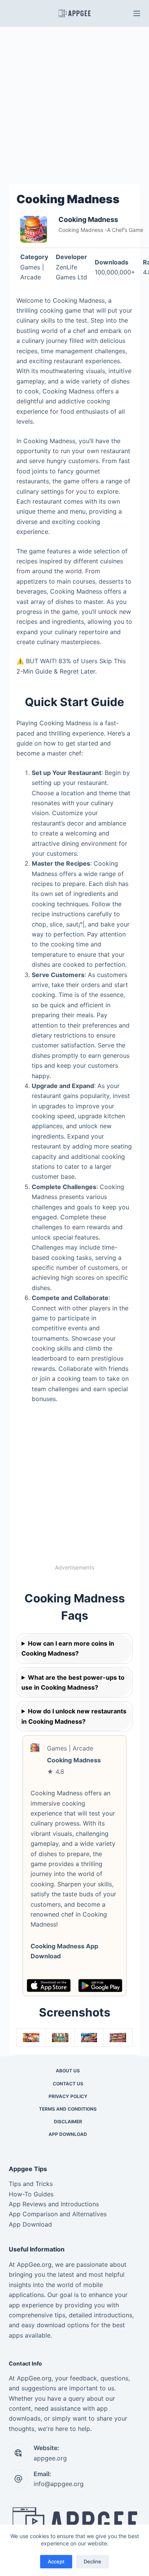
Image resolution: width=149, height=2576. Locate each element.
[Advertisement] (74, 104)
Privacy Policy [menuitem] (68, 2096)
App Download (30, 2224)
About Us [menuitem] (68, 2071)
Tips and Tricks (31, 2184)
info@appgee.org (59, 2484)
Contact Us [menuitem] (68, 2084)
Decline (92, 2561)
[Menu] (137, 13)
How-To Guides (31, 2194)
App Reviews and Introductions (54, 2204)
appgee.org (50, 2458)
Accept (56, 2561)
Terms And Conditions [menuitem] (68, 2109)
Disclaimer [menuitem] (68, 2122)
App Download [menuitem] (68, 2134)
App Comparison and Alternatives (58, 2214)
